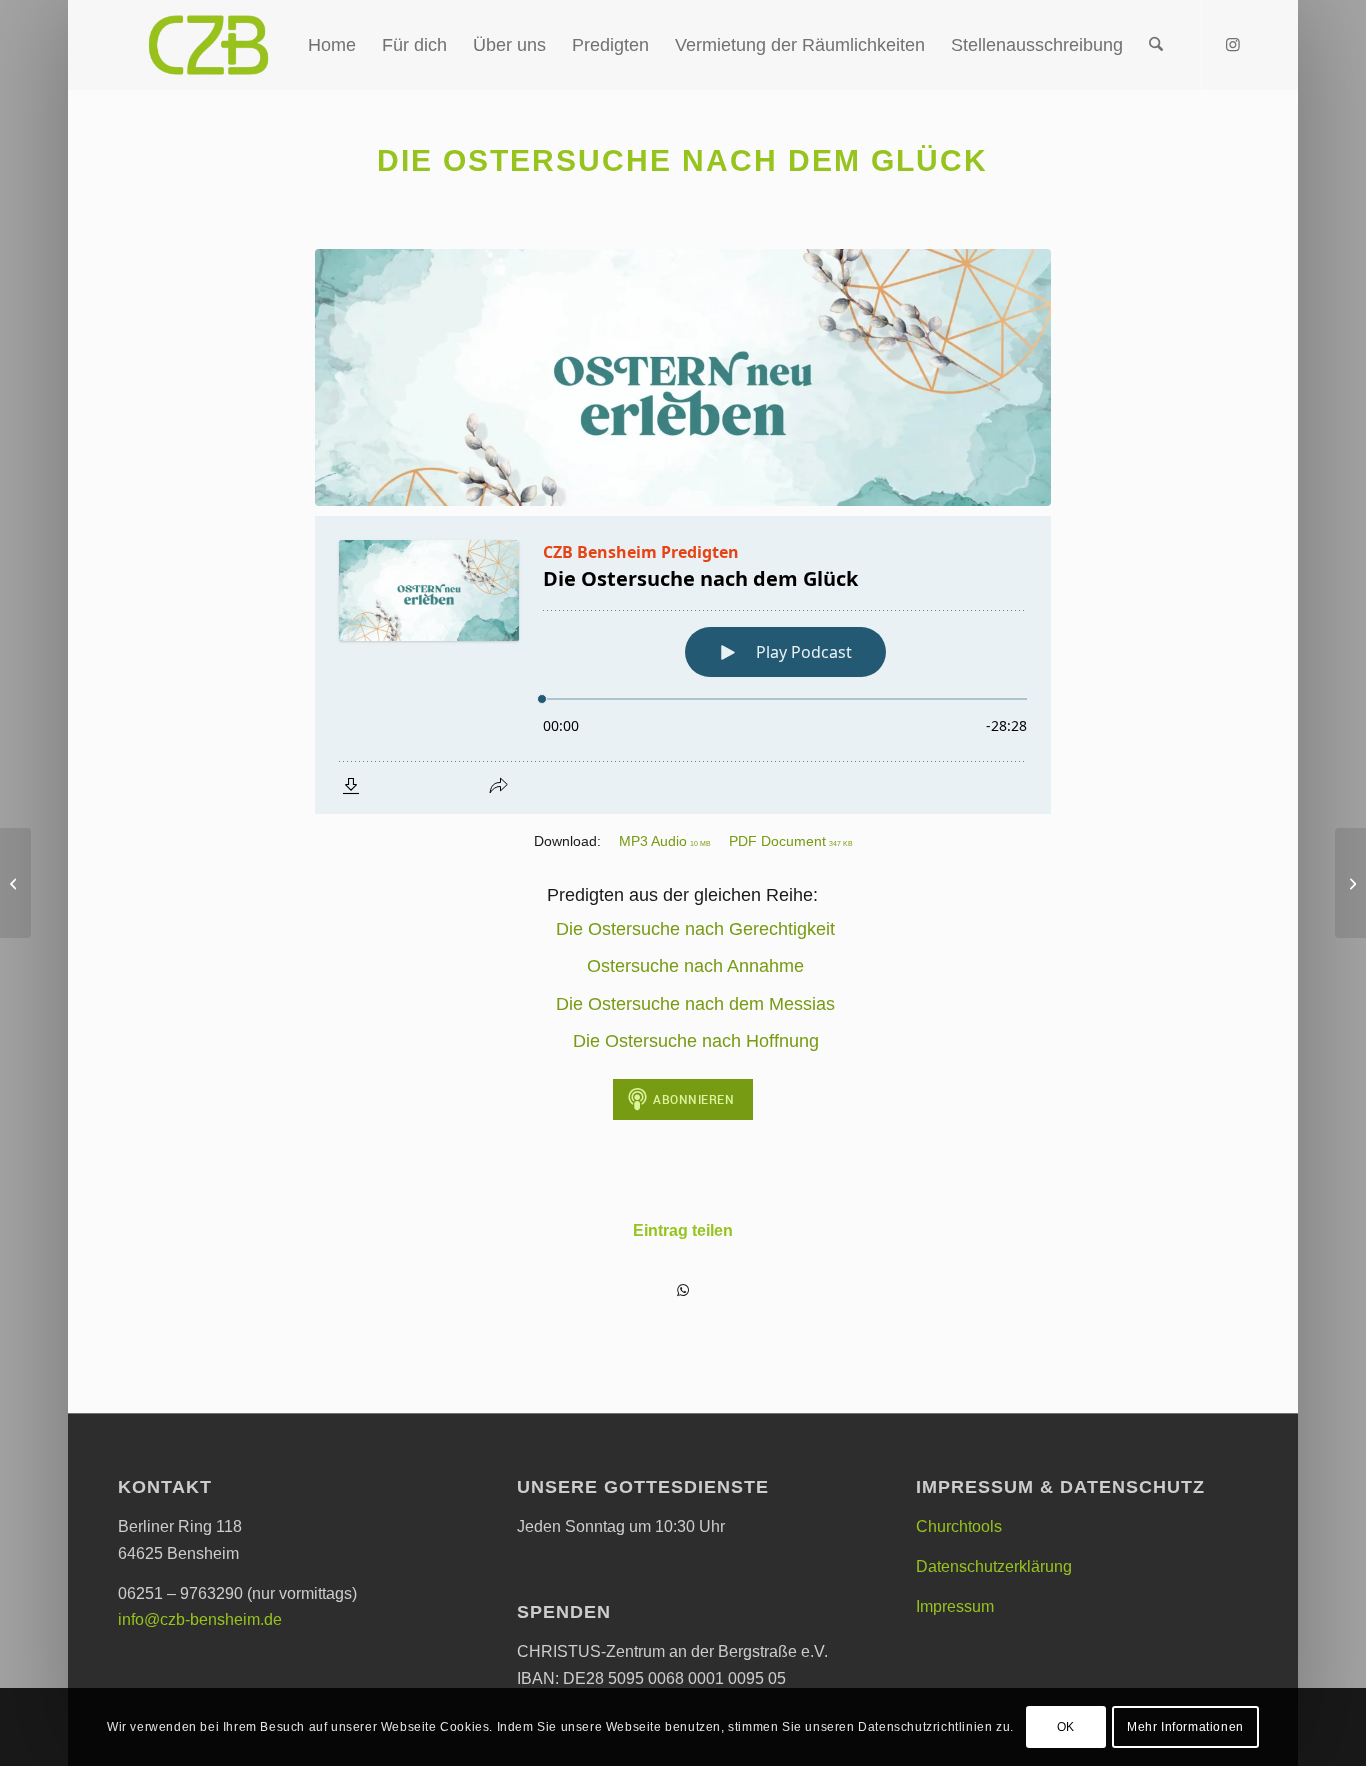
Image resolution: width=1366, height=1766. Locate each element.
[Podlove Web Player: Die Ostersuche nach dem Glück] (683, 665)
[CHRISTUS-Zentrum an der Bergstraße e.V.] (208, 45)
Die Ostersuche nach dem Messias (695, 1003)
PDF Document (791, 841)
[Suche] (1156, 45)
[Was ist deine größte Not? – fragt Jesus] (15, 883)
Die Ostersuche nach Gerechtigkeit (695, 928)
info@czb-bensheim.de (200, 1619)
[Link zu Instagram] (1233, 44)
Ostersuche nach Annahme (695, 965)
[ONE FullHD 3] (683, 377)
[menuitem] (332, 45)
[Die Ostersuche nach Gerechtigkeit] (1350, 883)
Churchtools (959, 1526)
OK (1066, 1727)
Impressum (955, 1606)
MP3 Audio (665, 841)
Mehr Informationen (1185, 1727)
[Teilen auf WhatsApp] (683, 1290)
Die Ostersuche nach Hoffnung (696, 1040)
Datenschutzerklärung (994, 1566)
